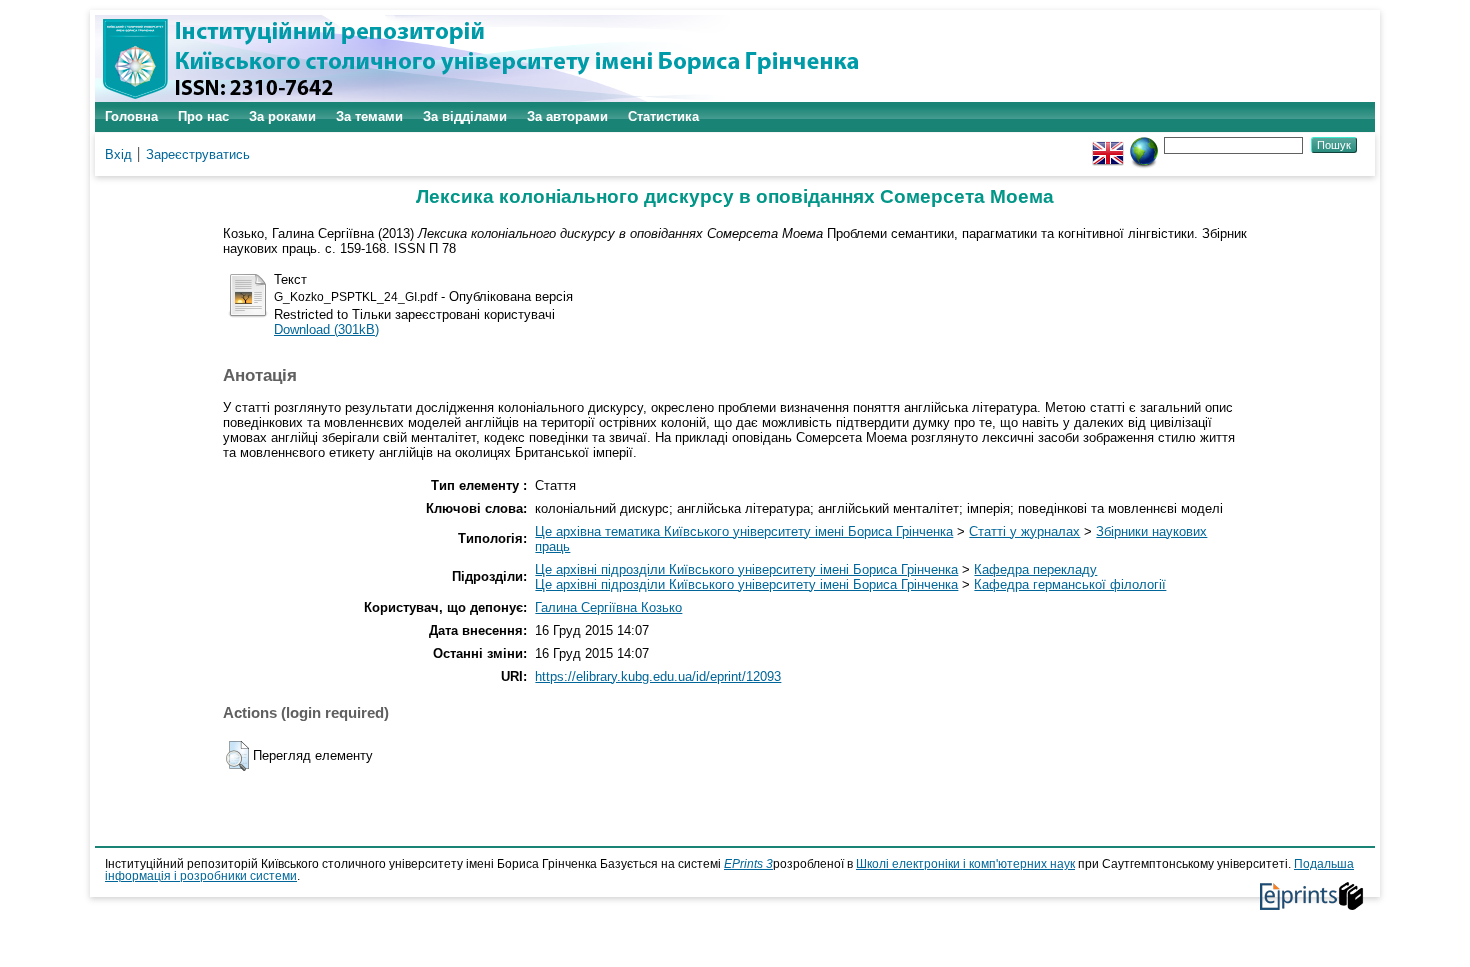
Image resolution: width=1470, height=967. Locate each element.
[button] (237, 756)
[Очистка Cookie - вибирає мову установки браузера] (1144, 144)
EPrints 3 (748, 864)
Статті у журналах (1024, 531)
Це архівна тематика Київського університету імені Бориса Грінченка (744, 531)
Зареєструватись (198, 154)
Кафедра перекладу (1035, 569)
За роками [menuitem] (282, 116)
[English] (1108, 144)
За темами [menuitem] (369, 116)
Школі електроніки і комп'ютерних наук (965, 864)
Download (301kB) (326, 329)
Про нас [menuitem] (203, 116)
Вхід (118, 154)
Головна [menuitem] (131, 116)
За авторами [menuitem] (567, 116)
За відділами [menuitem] (465, 116)
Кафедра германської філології (1070, 584)
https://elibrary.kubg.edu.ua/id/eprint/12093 (658, 676)
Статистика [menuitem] (663, 116)
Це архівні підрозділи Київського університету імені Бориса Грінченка (746, 569)
